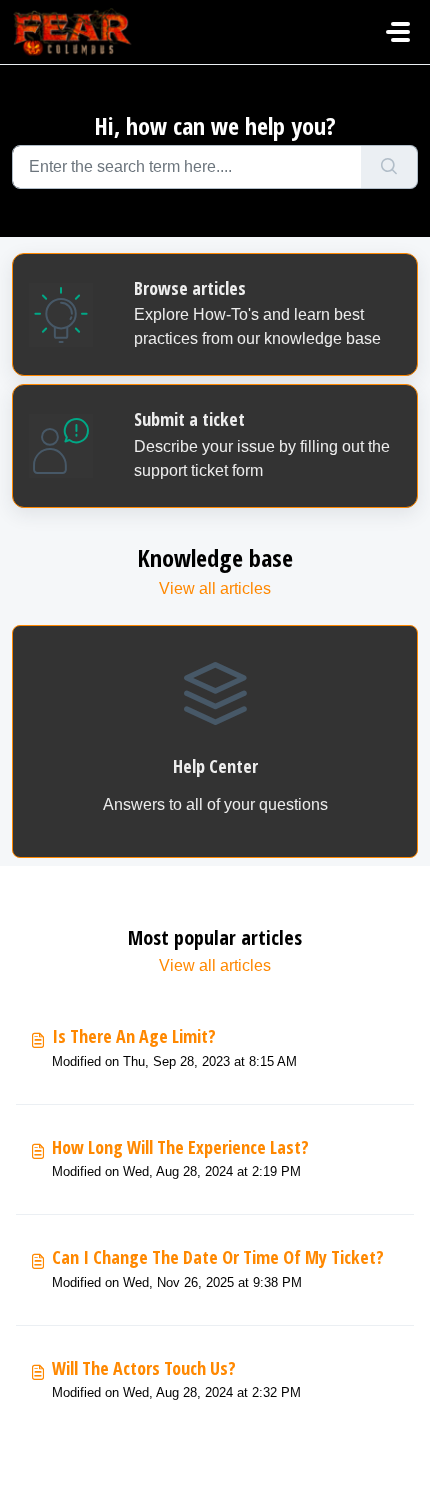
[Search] (389, 167)
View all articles (215, 588)
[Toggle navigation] (398, 32)
